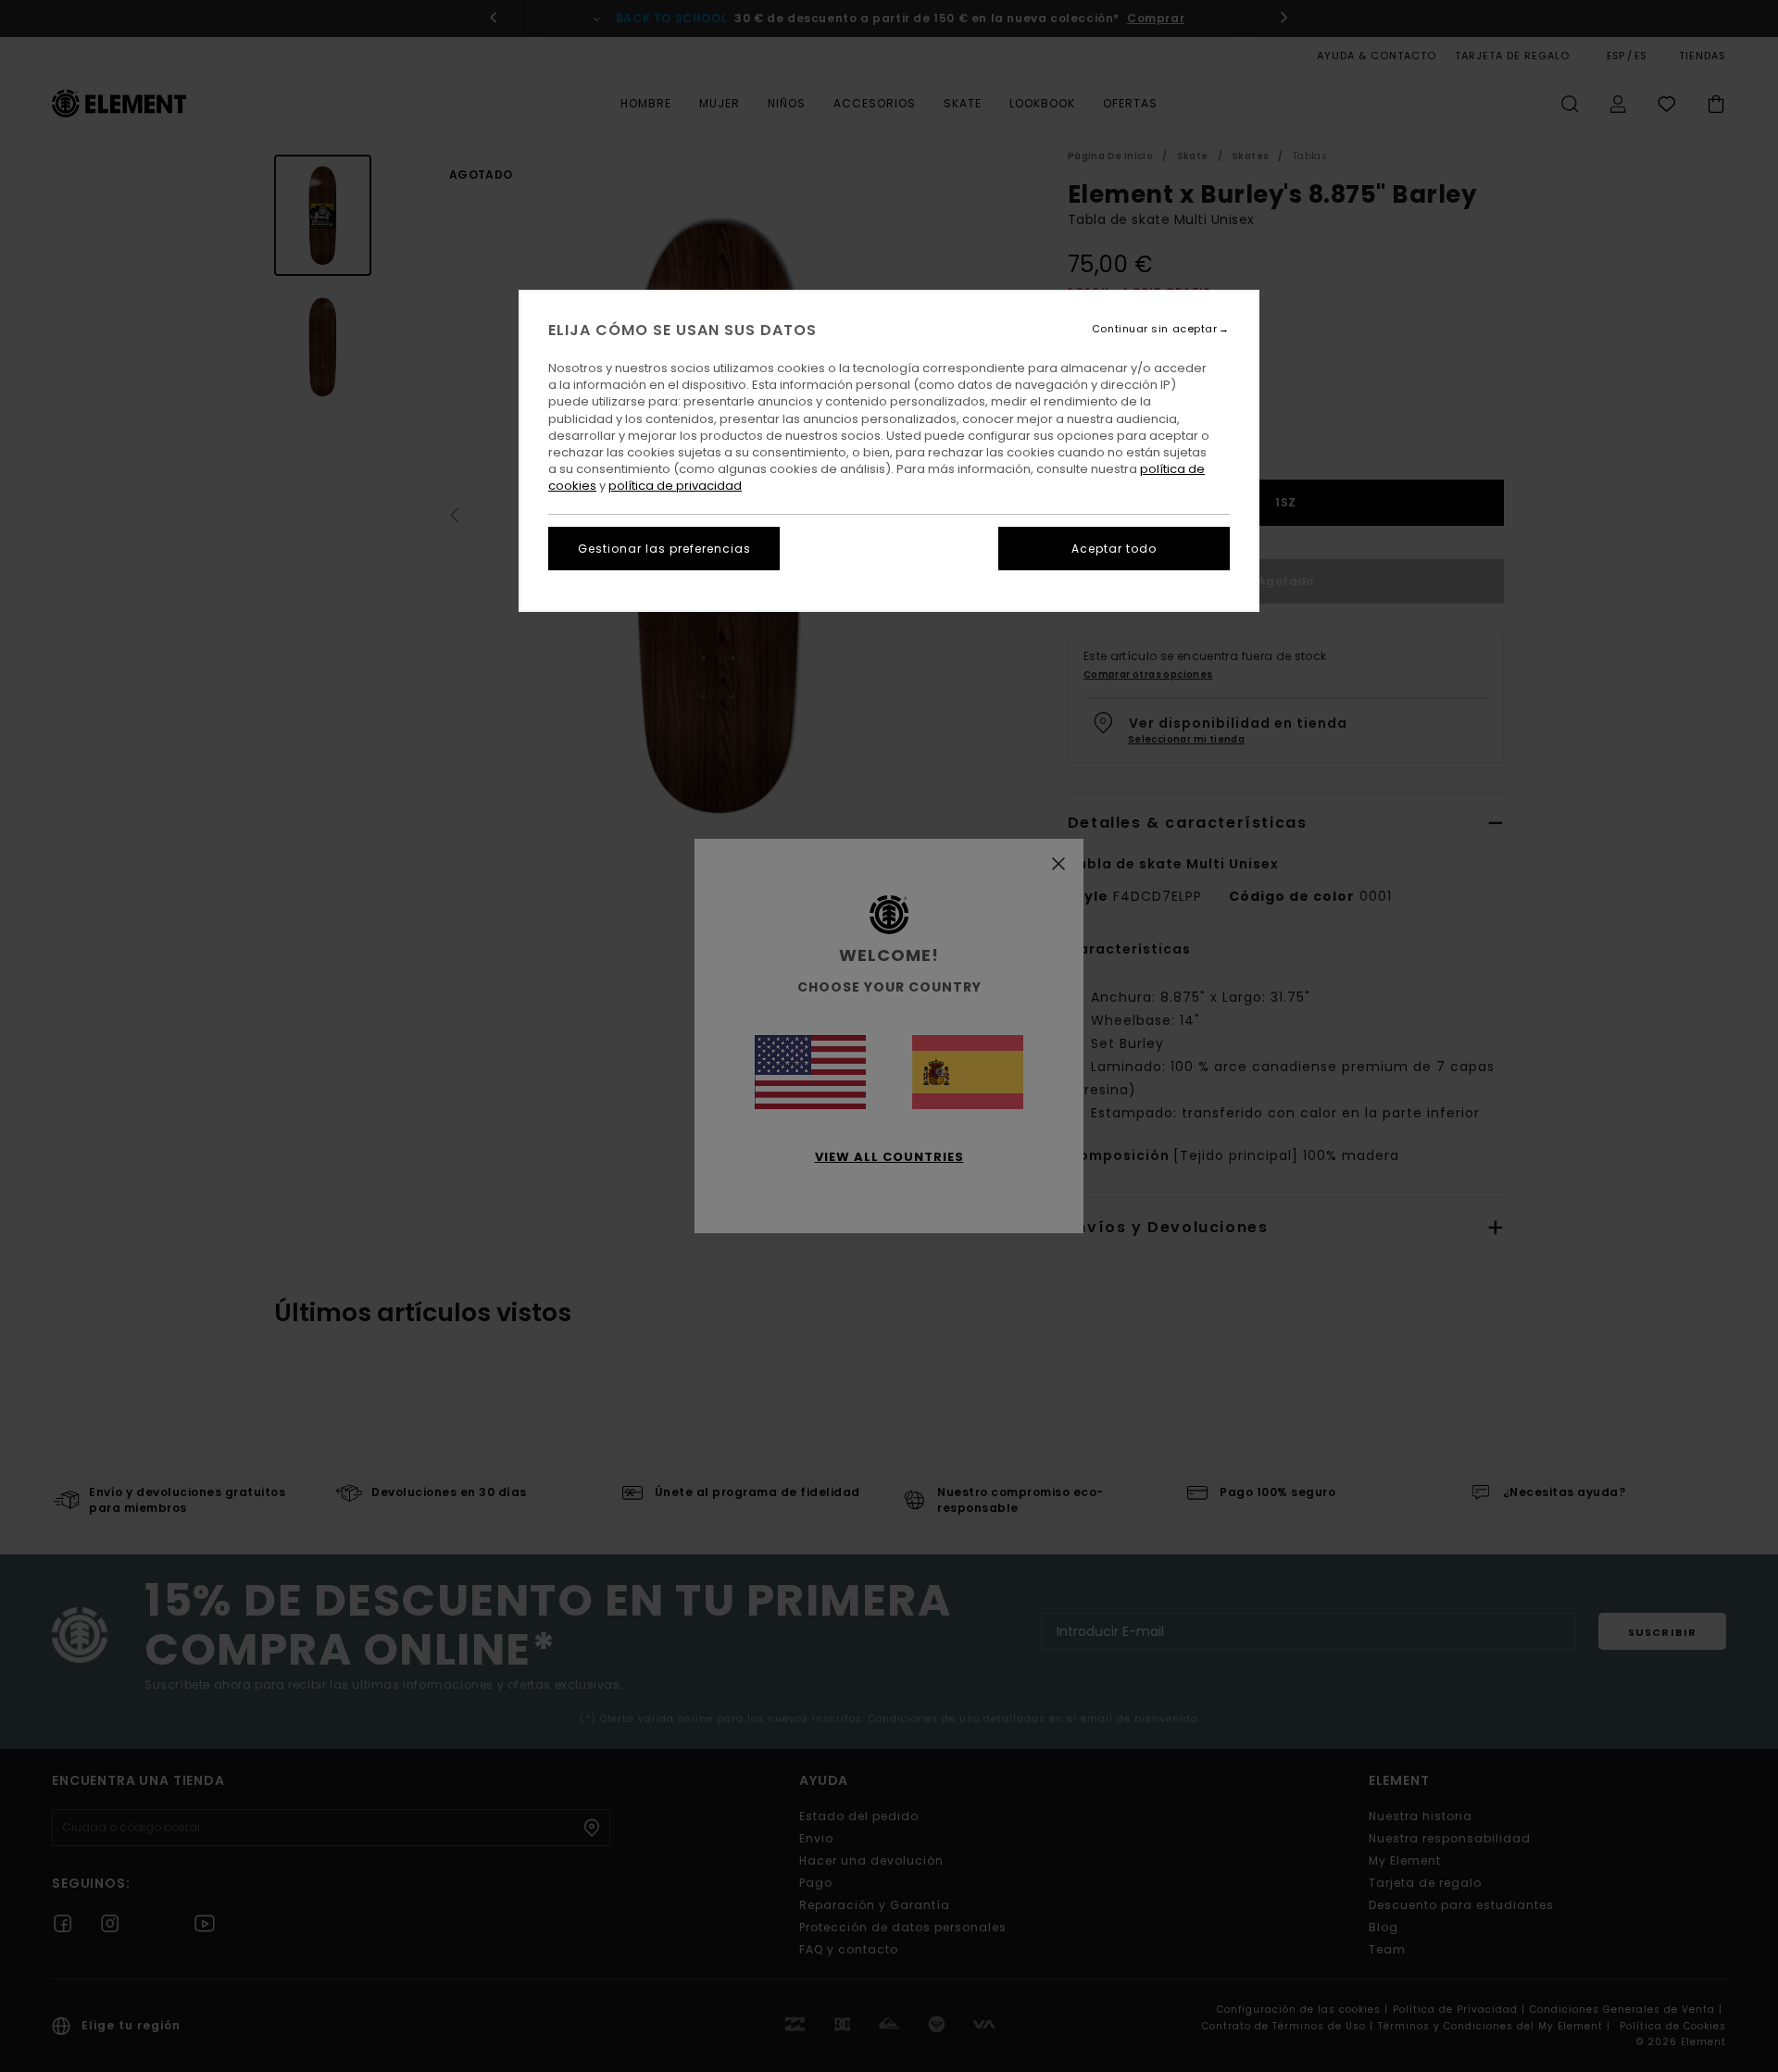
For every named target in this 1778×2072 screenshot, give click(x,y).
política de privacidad (675, 486)
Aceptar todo (1114, 549)
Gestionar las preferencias (664, 549)
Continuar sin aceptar (1155, 329)
